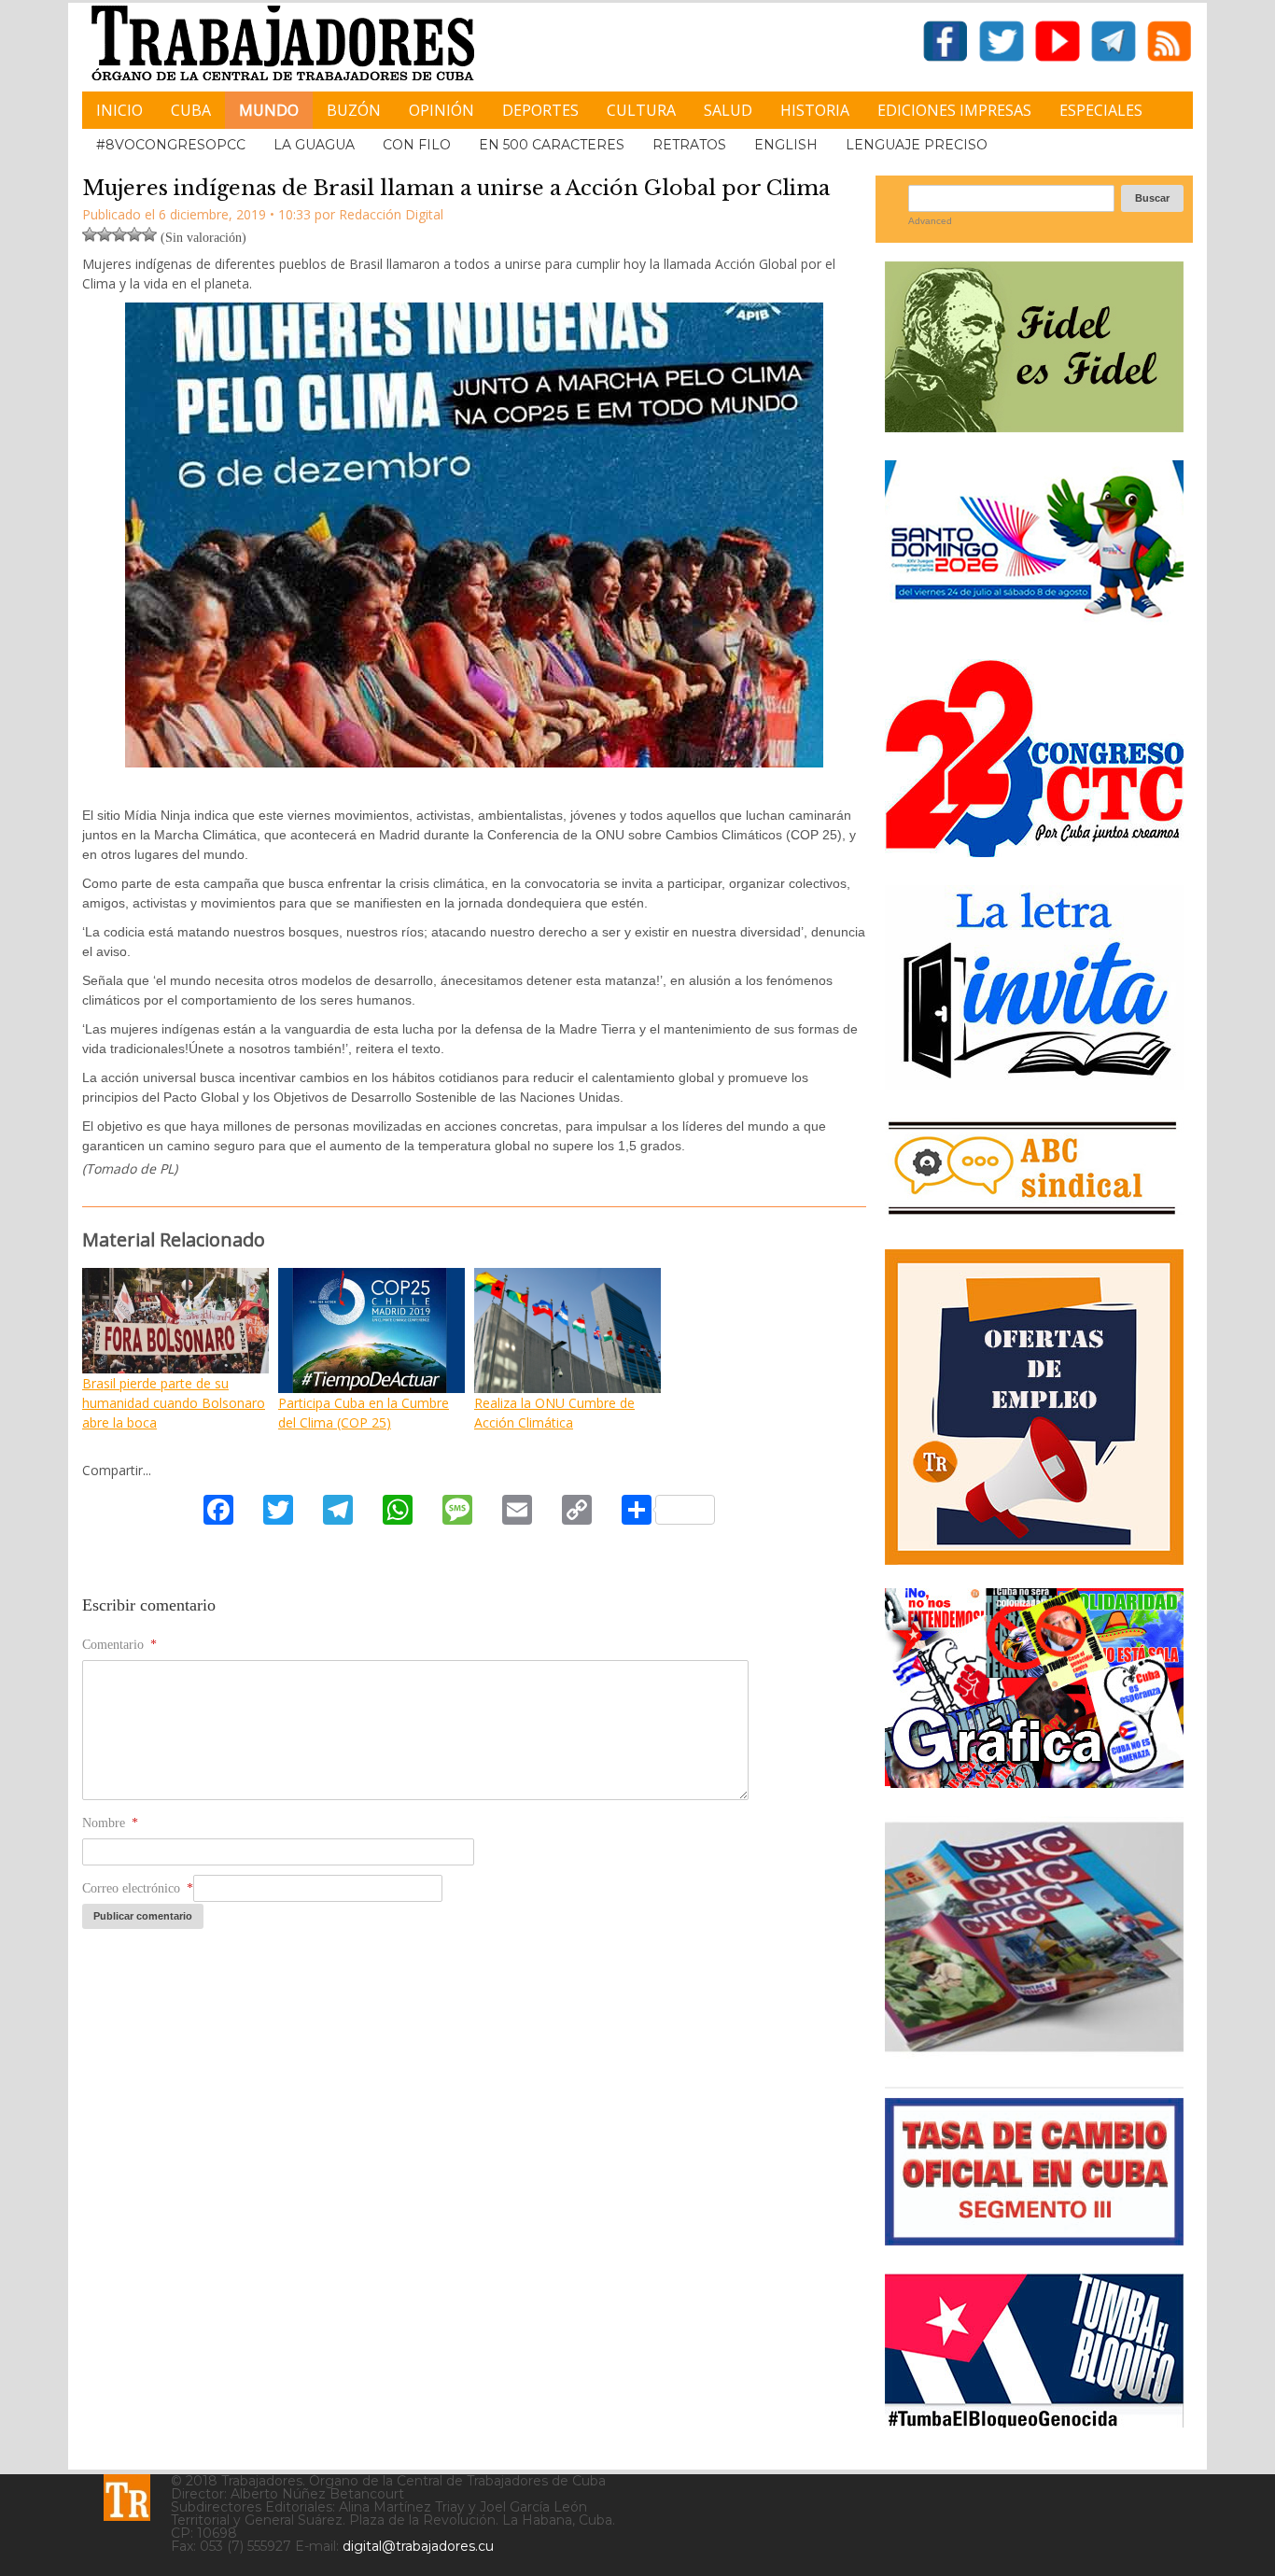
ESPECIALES (1101, 110)
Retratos (689, 145)
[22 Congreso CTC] (1034, 850)
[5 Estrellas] (149, 234)
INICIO (119, 110)
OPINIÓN (441, 110)
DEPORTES (540, 110)
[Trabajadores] (127, 2498)
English (786, 145)
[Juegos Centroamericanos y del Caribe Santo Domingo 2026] (1034, 624)
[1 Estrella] (90, 234)
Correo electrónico (138, 1888)
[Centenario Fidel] (1034, 425)
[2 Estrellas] (105, 234)
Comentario (119, 1645)
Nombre (110, 1823)
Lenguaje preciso (917, 145)
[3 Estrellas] (119, 234)
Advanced (930, 221)
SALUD (728, 110)
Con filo (417, 145)
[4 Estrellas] (134, 234)
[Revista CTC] (1034, 2052)
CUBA (191, 110)
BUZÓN (354, 110)
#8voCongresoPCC (171, 145)
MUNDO (269, 110)
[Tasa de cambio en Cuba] (1034, 2238)
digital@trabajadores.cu (418, 2546)
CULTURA (641, 110)
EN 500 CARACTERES (552, 145)
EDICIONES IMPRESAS (954, 110)
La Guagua (314, 145)
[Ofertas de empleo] (1034, 1407)
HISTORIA (815, 110)
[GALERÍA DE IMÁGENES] (1034, 1781)
